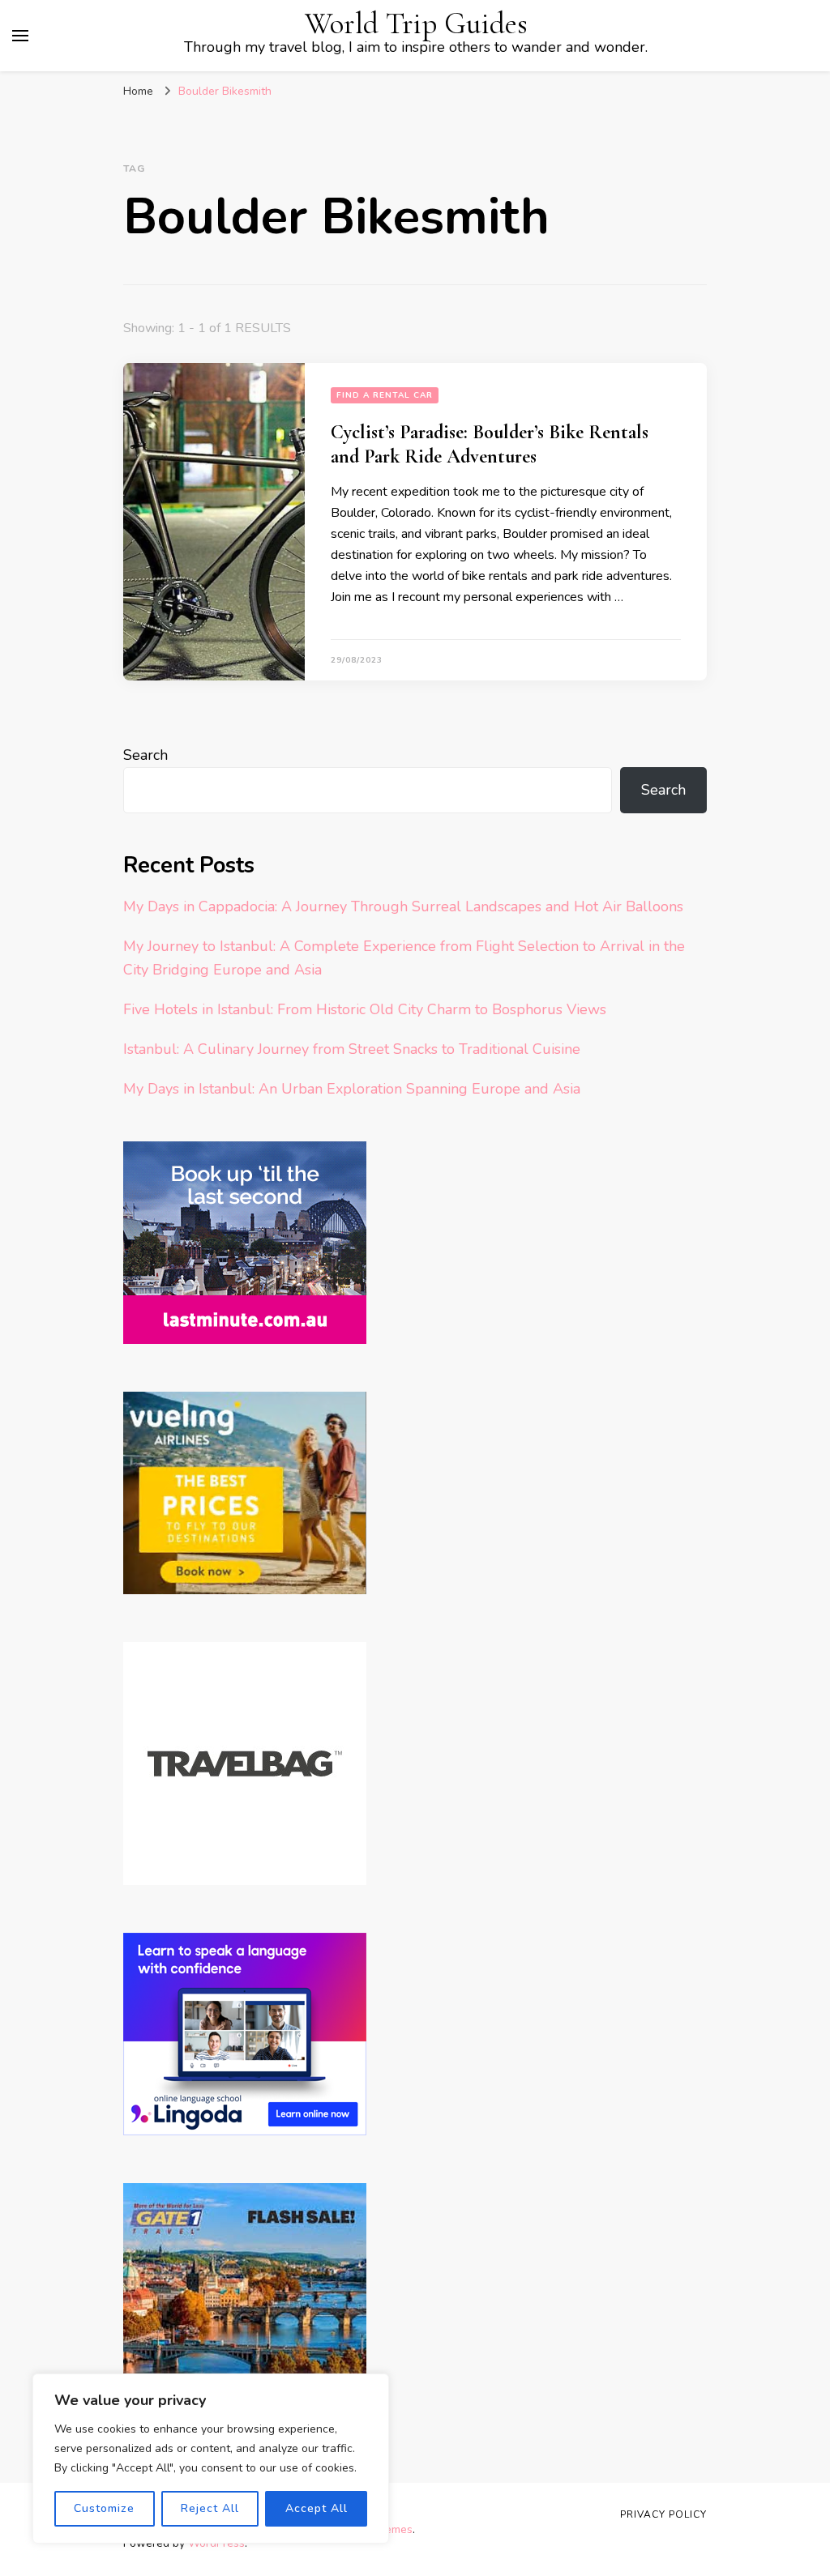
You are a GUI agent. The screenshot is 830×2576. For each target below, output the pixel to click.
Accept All (317, 2508)
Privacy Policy (663, 2514)
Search (145, 755)
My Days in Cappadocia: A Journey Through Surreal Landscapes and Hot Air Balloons (403, 906)
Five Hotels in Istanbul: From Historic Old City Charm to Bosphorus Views (365, 1009)
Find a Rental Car (385, 395)
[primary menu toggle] (20, 36)
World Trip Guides (416, 24)
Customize (104, 2508)
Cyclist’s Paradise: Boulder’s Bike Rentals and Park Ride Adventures (490, 444)
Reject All (210, 2508)
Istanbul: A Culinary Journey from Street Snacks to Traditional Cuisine (352, 1049)
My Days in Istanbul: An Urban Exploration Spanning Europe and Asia (352, 1089)
